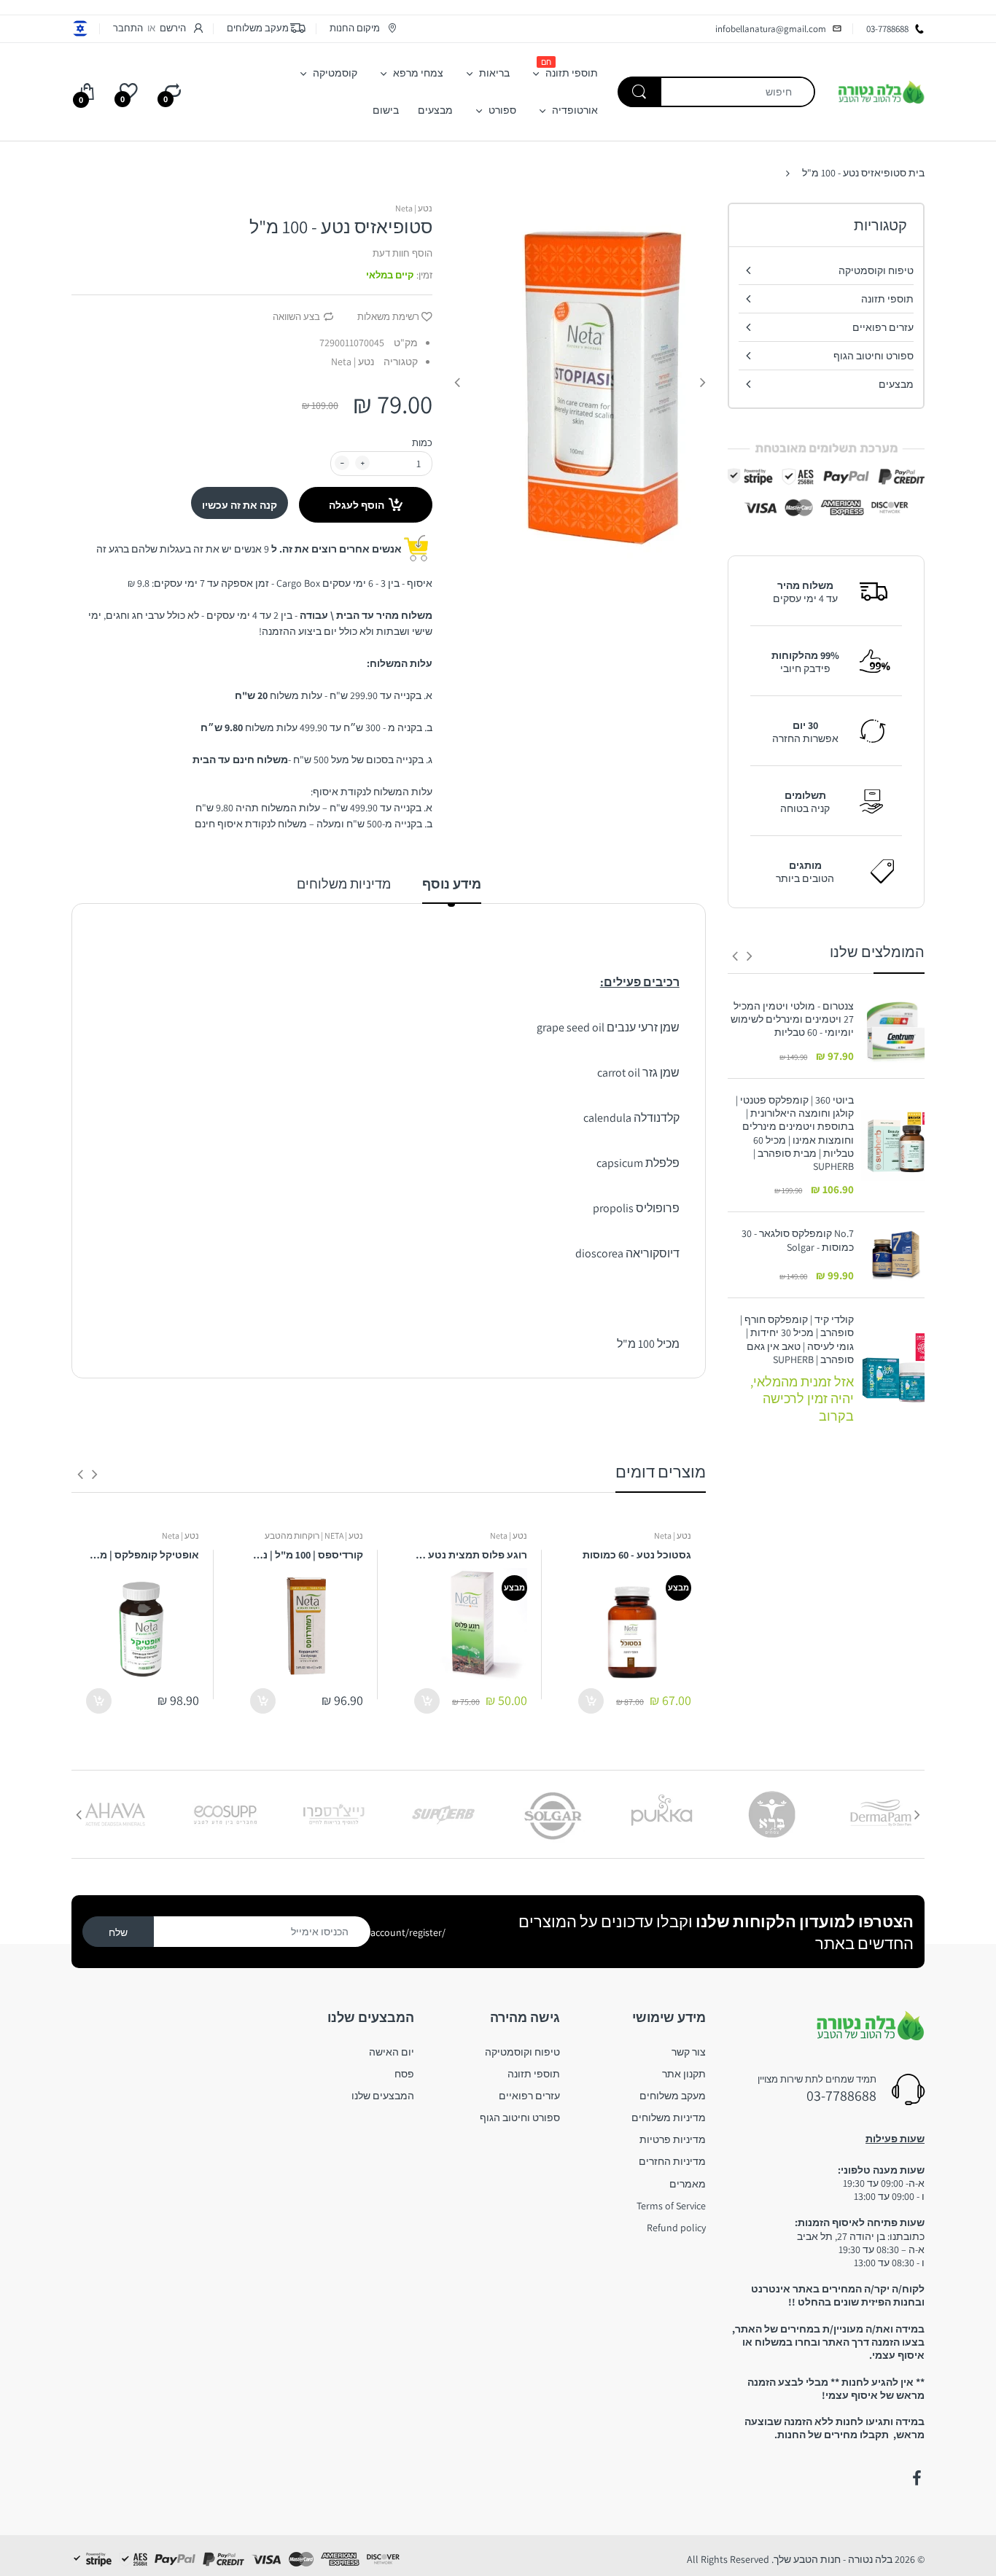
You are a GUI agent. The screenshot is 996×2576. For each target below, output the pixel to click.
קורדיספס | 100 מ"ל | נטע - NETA (307, 1555)
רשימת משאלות (388, 317)
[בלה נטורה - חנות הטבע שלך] (881, 91)
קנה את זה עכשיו (240, 505)
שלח (118, 1932)
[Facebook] (917, 2478)
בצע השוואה (296, 317)
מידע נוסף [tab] (452, 884)
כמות (422, 443)
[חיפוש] (639, 92)
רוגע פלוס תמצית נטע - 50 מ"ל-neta (471, 1555)
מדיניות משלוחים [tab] (344, 884)
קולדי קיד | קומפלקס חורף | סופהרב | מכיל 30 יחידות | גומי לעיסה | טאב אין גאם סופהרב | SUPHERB (797, 1339)
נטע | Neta (414, 208)
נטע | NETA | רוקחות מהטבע (314, 1535)
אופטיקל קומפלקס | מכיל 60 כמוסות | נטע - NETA (143, 1555)
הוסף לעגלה (357, 505)
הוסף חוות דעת (402, 253)
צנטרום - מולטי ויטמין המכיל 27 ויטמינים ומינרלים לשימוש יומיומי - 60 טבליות (792, 1019)
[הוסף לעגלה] (591, 1701)
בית (917, 173)
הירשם (173, 28)
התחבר (128, 28)
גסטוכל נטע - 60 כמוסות (637, 1555)
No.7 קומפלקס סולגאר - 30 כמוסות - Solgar (798, 1240)
